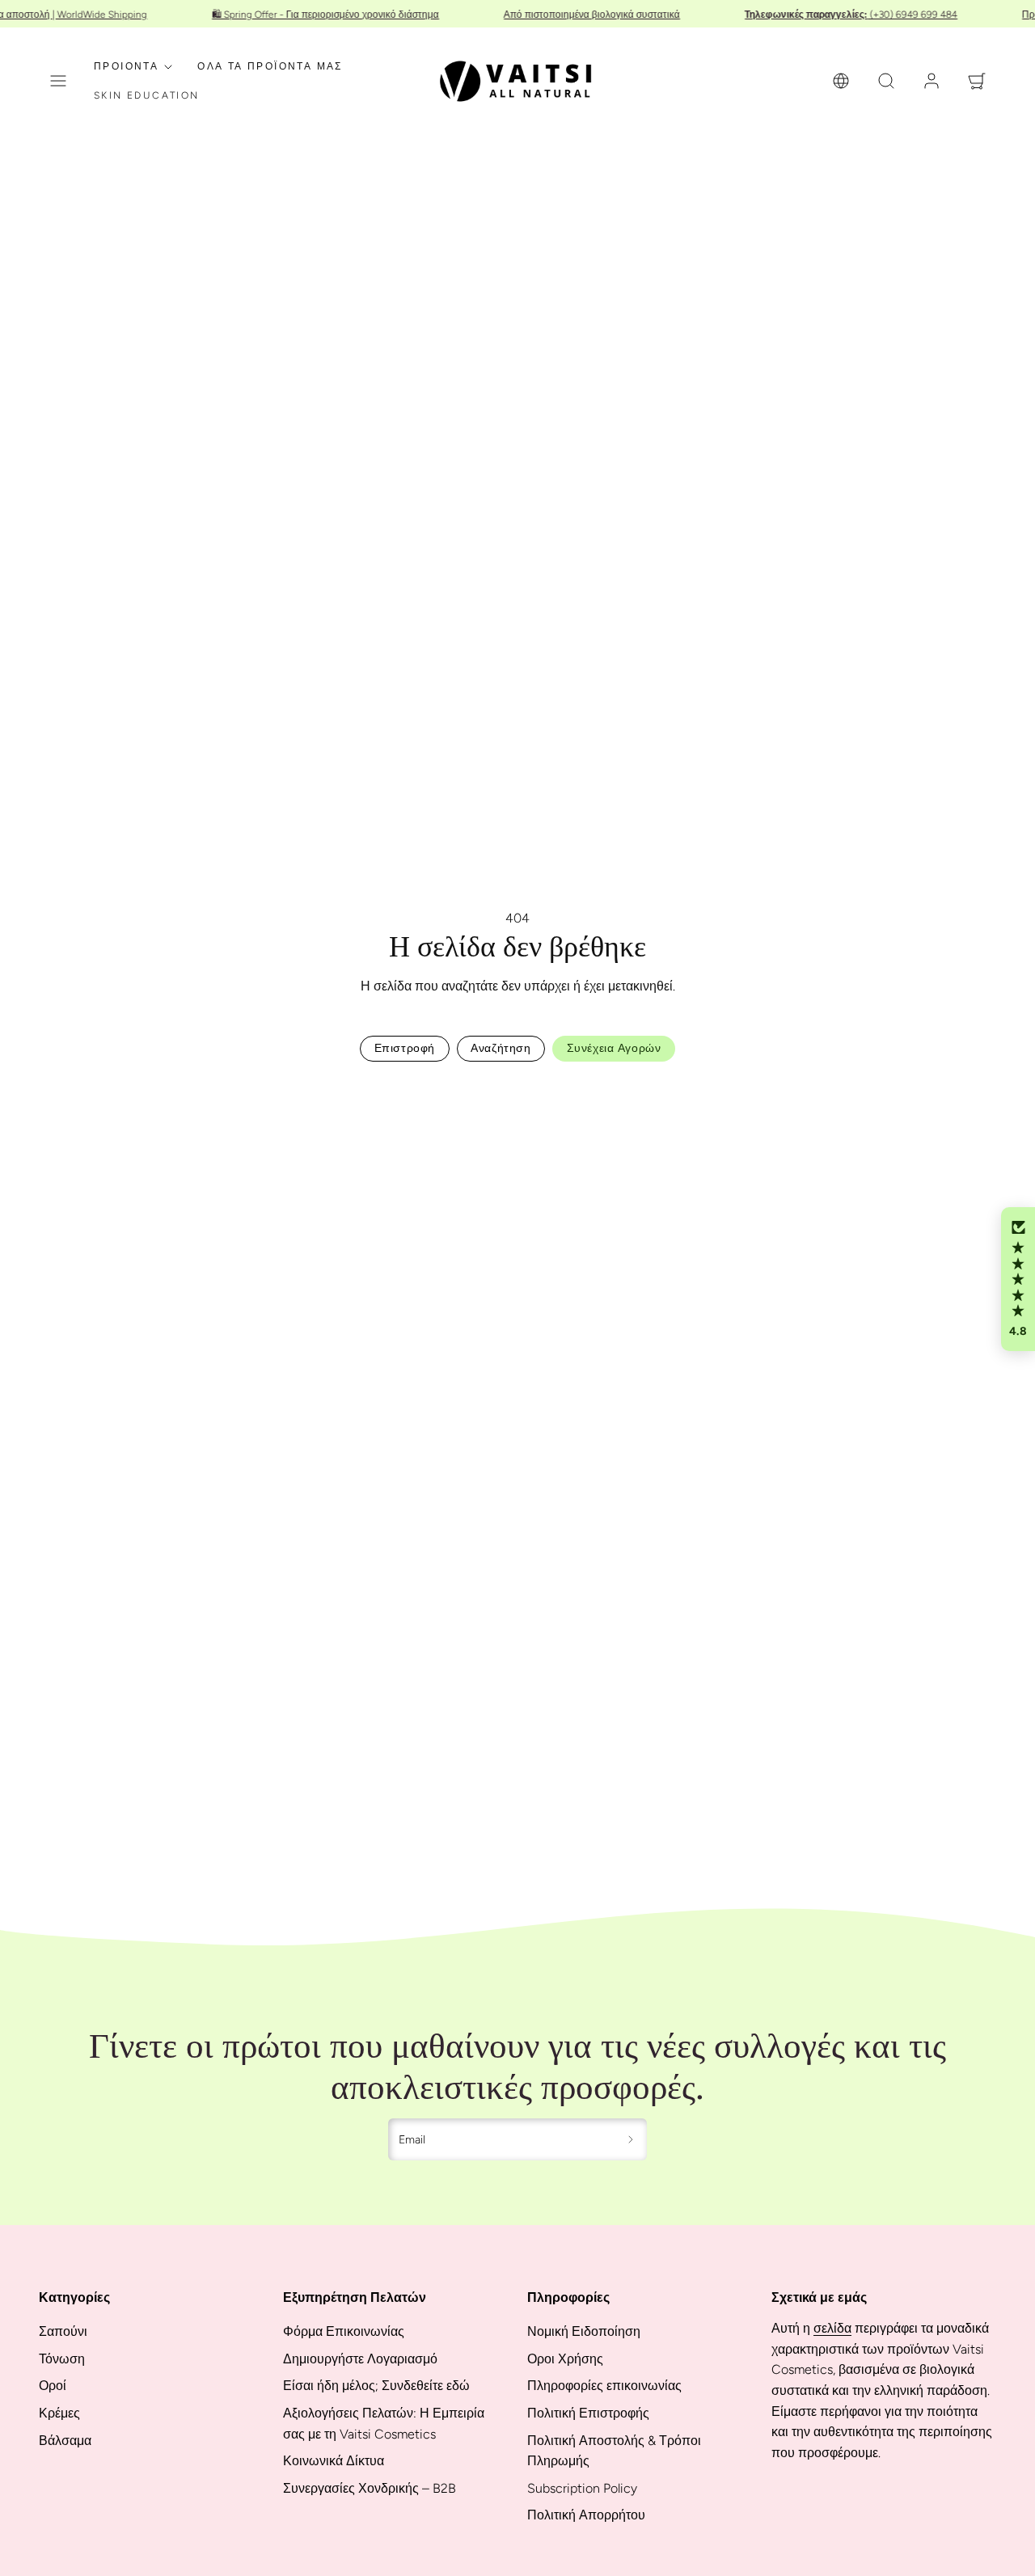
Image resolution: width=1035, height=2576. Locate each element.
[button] (58, 81)
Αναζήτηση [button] (501, 1048)
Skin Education (147, 95)
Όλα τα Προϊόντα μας (270, 66)
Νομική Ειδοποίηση (584, 2331)
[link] (841, 81)
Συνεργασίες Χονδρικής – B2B (370, 2488)
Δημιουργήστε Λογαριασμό (360, 2359)
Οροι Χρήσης (565, 2359)
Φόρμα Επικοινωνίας (344, 2331)
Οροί (53, 2386)
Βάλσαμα (65, 2441)
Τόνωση (62, 2359)
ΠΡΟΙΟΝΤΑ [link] (126, 66)
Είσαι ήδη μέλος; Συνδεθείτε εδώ (376, 2386)
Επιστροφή (405, 1048)
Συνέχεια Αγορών (614, 1048)
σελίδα (832, 2328)
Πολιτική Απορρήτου (586, 2515)
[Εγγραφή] (631, 2139)
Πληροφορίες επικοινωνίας (604, 2386)
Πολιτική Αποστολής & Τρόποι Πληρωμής (614, 2451)
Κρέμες (59, 2413)
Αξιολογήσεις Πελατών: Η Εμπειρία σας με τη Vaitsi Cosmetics (384, 2424)
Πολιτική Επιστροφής (588, 2413)
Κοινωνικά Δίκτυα (334, 2461)
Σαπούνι (63, 2331)
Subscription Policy (582, 2488)
